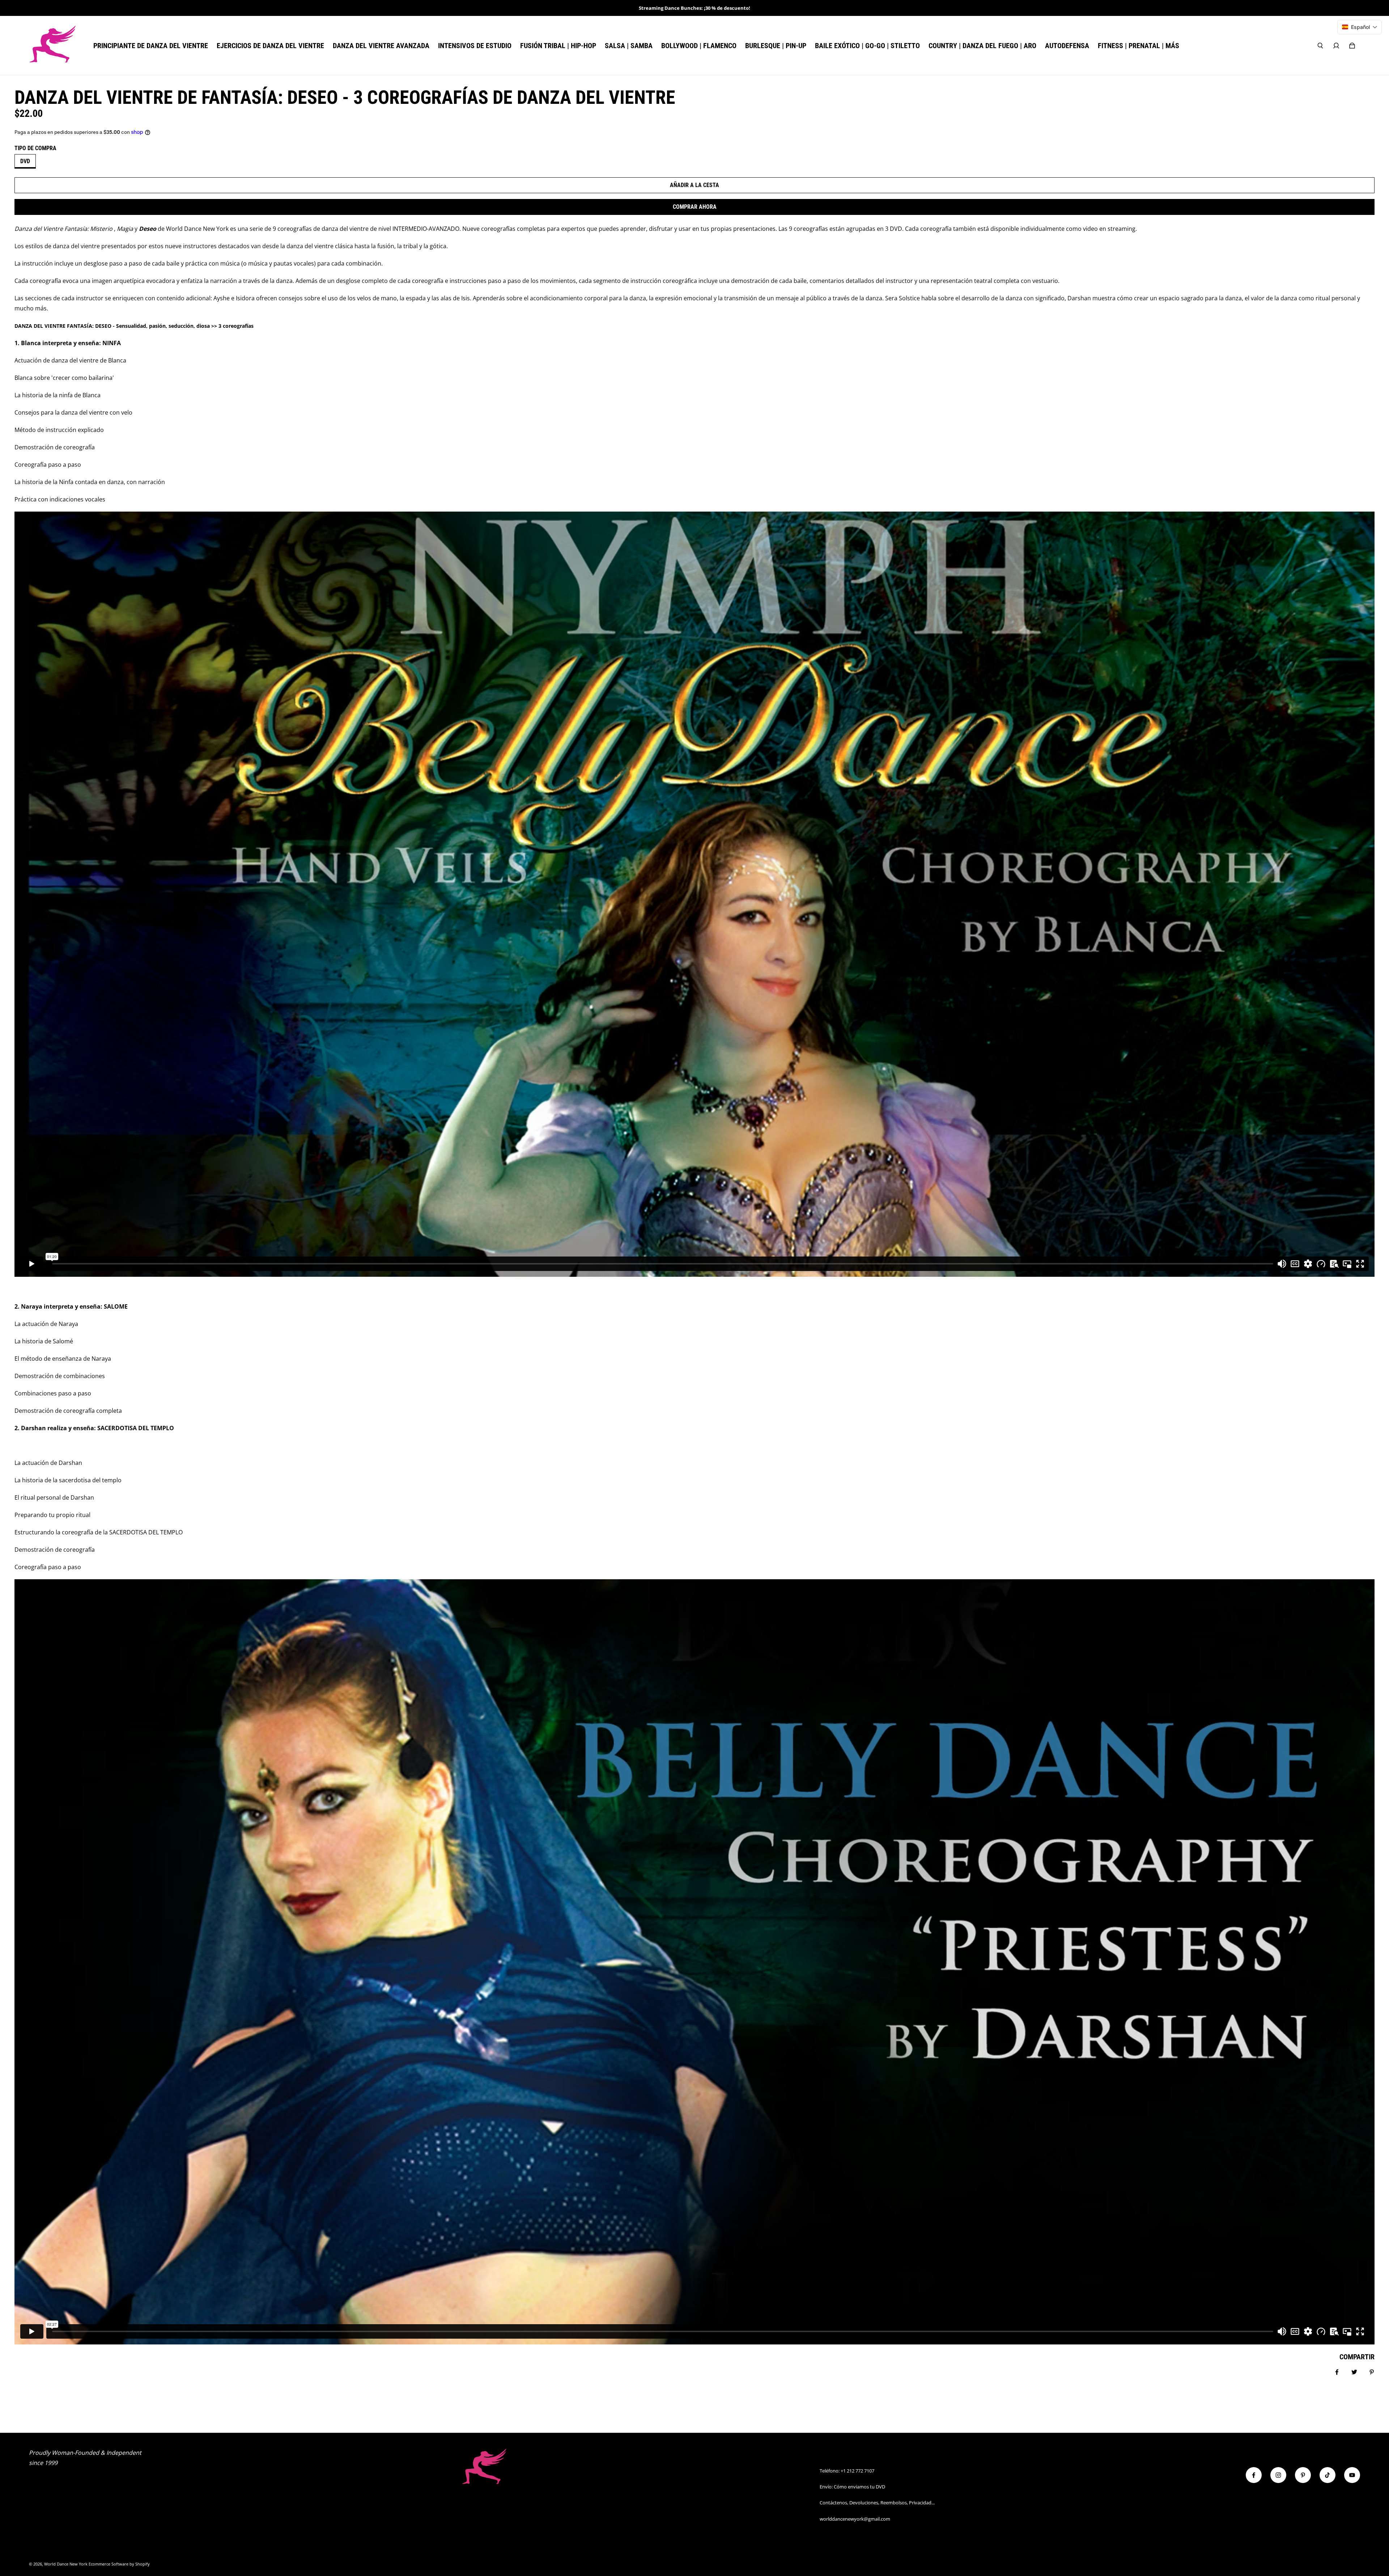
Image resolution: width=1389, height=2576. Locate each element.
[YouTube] (1352, 2475)
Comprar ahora (695, 207)
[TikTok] (1328, 2475)
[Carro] (1352, 46)
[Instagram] (1278, 2475)
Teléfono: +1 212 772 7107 (847, 2471)
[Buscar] (1320, 46)
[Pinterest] (1303, 2475)
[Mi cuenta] (1336, 46)
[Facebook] (1254, 2475)
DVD (25, 161)
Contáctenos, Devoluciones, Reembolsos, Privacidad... (877, 2503)
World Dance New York (66, 2564)
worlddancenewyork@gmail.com (855, 2519)
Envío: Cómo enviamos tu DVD (852, 2487)
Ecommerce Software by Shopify (119, 2564)
